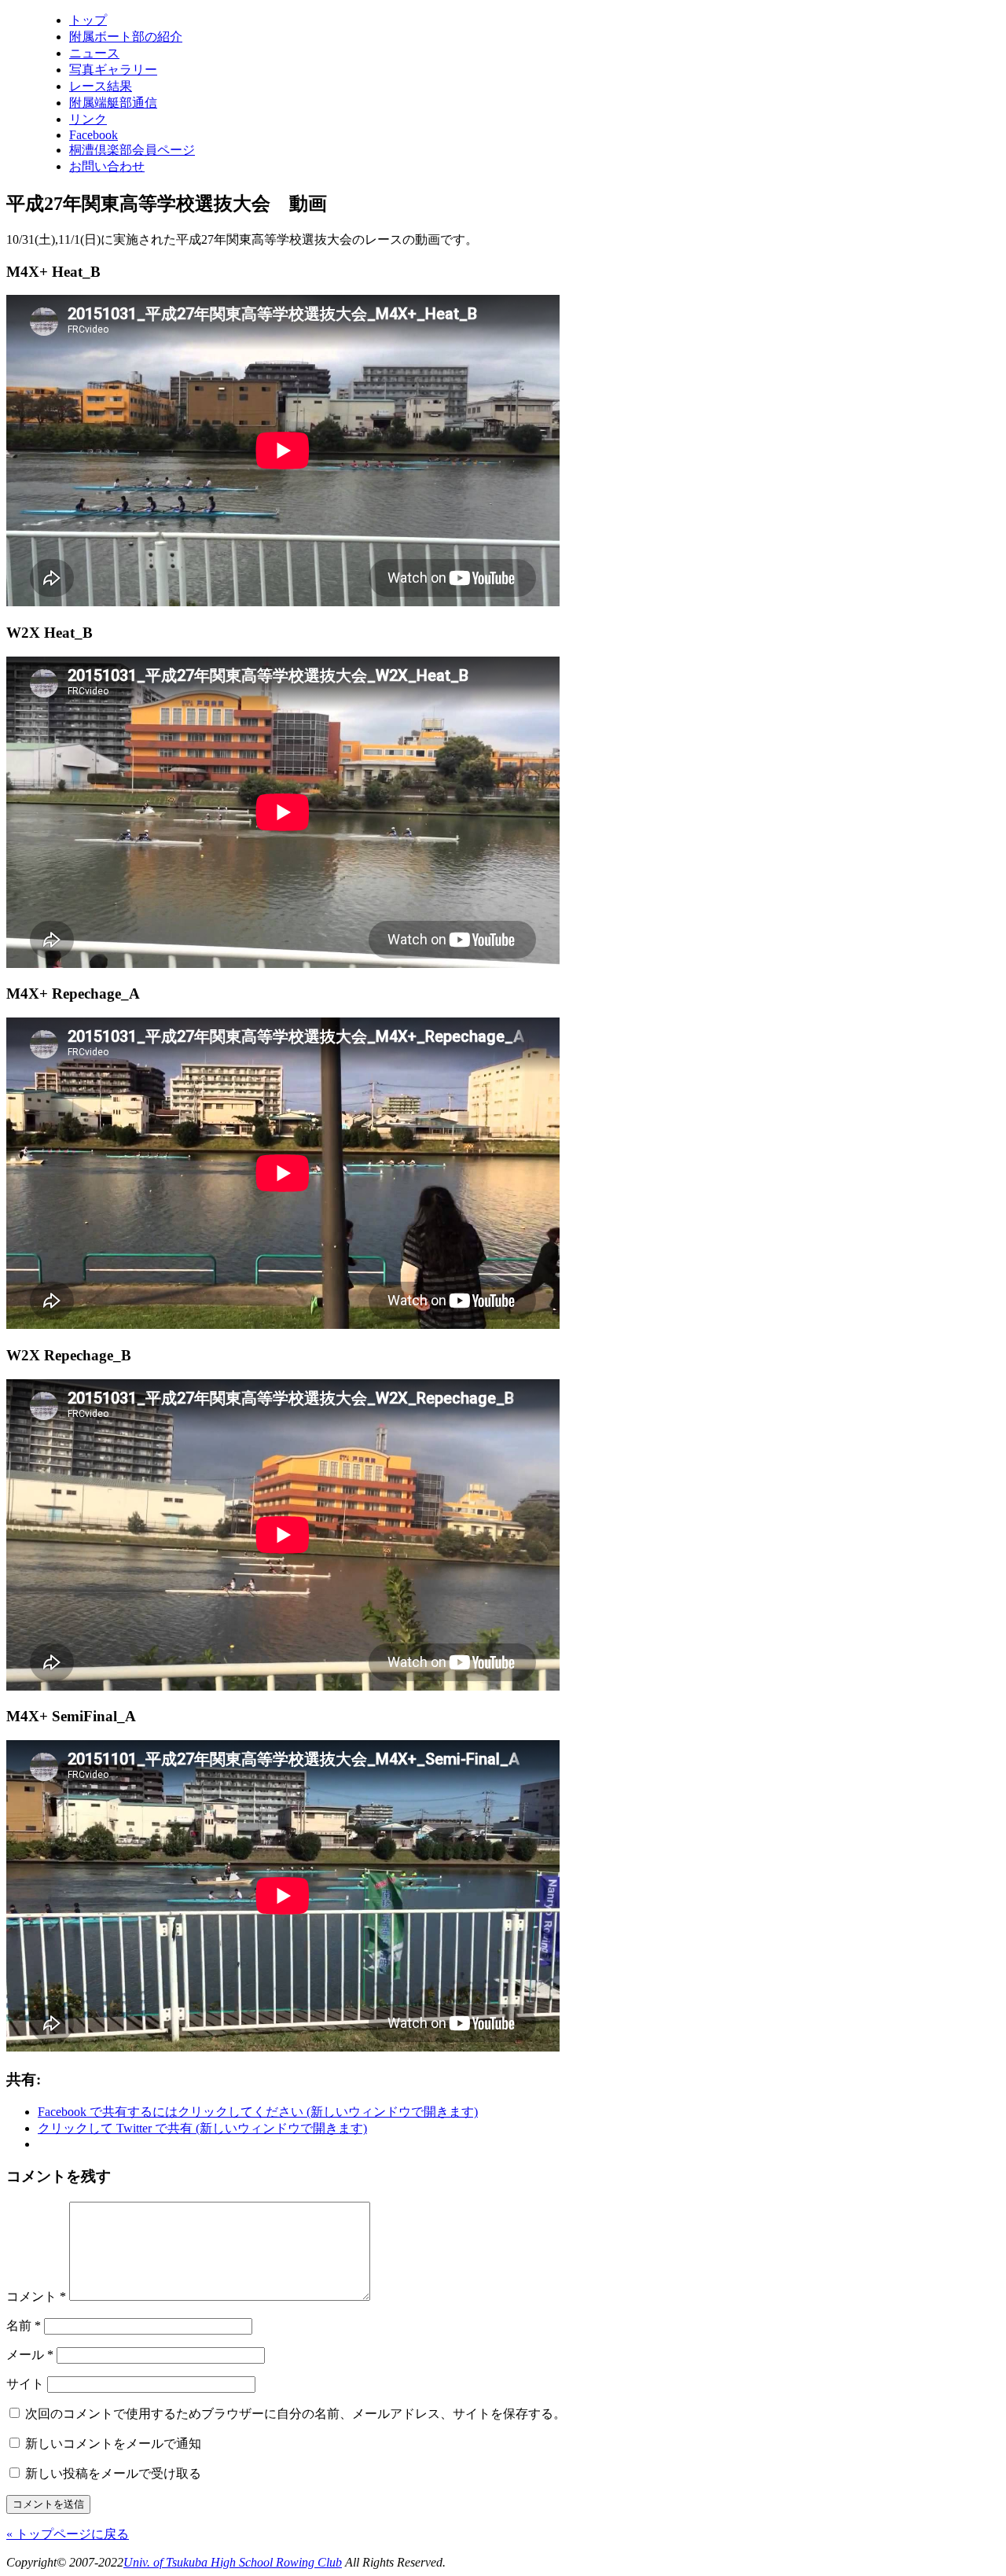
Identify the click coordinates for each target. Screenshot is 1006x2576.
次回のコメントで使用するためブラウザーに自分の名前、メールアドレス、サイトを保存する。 (296, 2414)
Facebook (94, 135)
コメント (36, 2296)
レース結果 (101, 86)
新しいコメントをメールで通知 (113, 2444)
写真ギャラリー (113, 70)
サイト (25, 2384)
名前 (24, 2326)
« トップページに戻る (68, 2534)
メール (30, 2355)
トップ (88, 20)
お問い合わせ (107, 166)
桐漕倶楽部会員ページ (132, 150)
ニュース (94, 53)
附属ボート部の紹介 (126, 37)
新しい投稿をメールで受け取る (113, 2473)
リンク (88, 119)
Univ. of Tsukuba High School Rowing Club (233, 2562)
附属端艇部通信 (113, 103)
